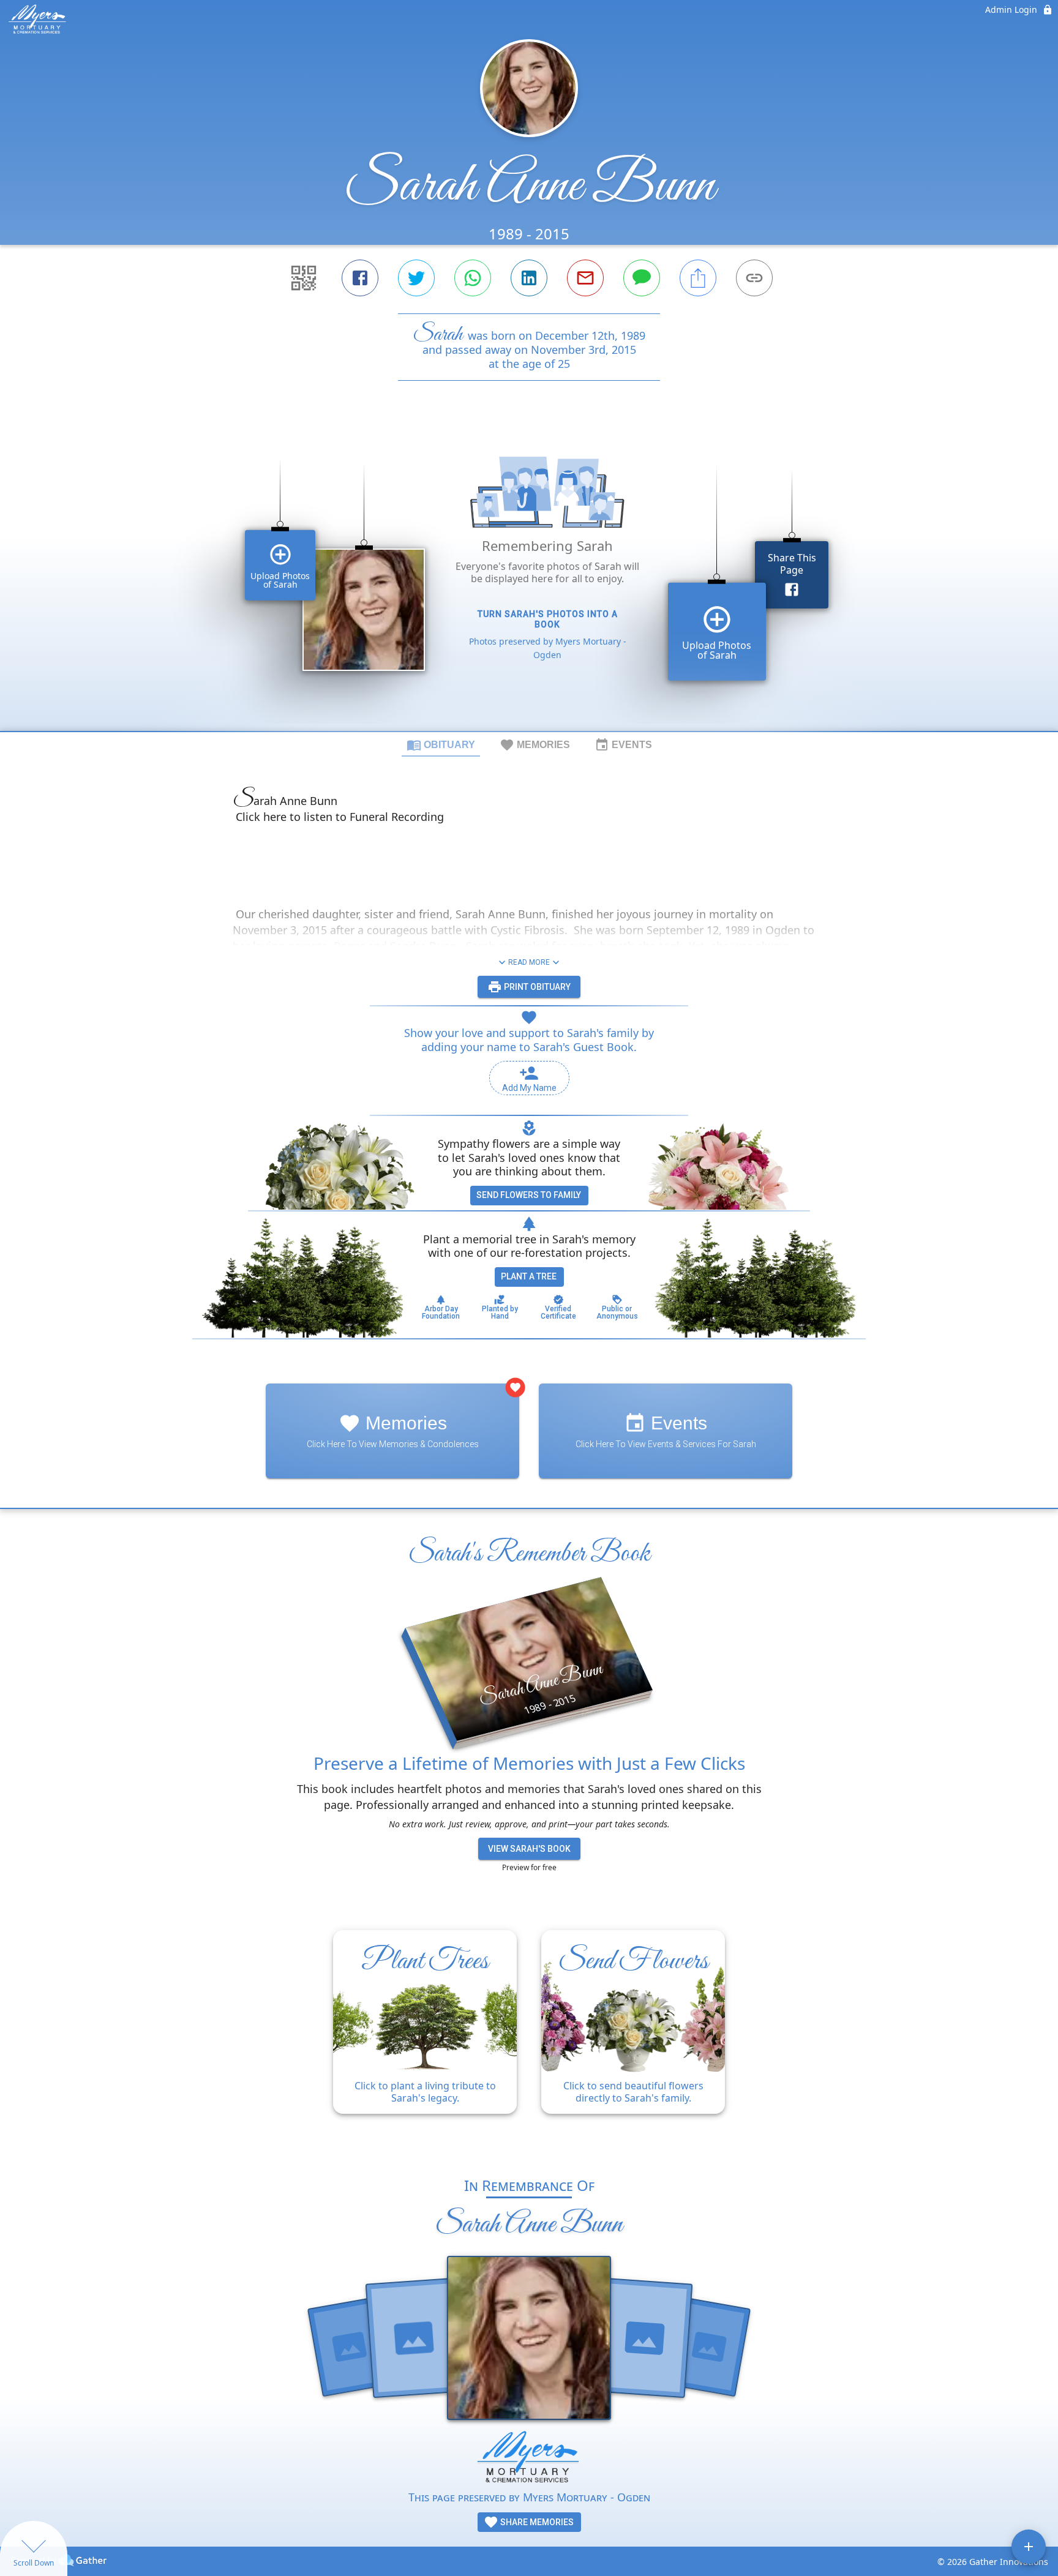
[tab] (441, 744)
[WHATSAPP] (473, 278)
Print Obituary (536, 987)
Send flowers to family (529, 1195)
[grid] (529, 577)
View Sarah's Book (529, 1849)
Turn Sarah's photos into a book (548, 619)
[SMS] (642, 278)
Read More (529, 962)
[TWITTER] (416, 278)
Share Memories (536, 2522)
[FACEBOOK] (360, 278)
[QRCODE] (304, 278)
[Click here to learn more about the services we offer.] (529, 2459)
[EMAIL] (585, 278)
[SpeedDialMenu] (1029, 2547)
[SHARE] (698, 278)
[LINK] (754, 278)
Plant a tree (529, 1276)
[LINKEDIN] (529, 278)
